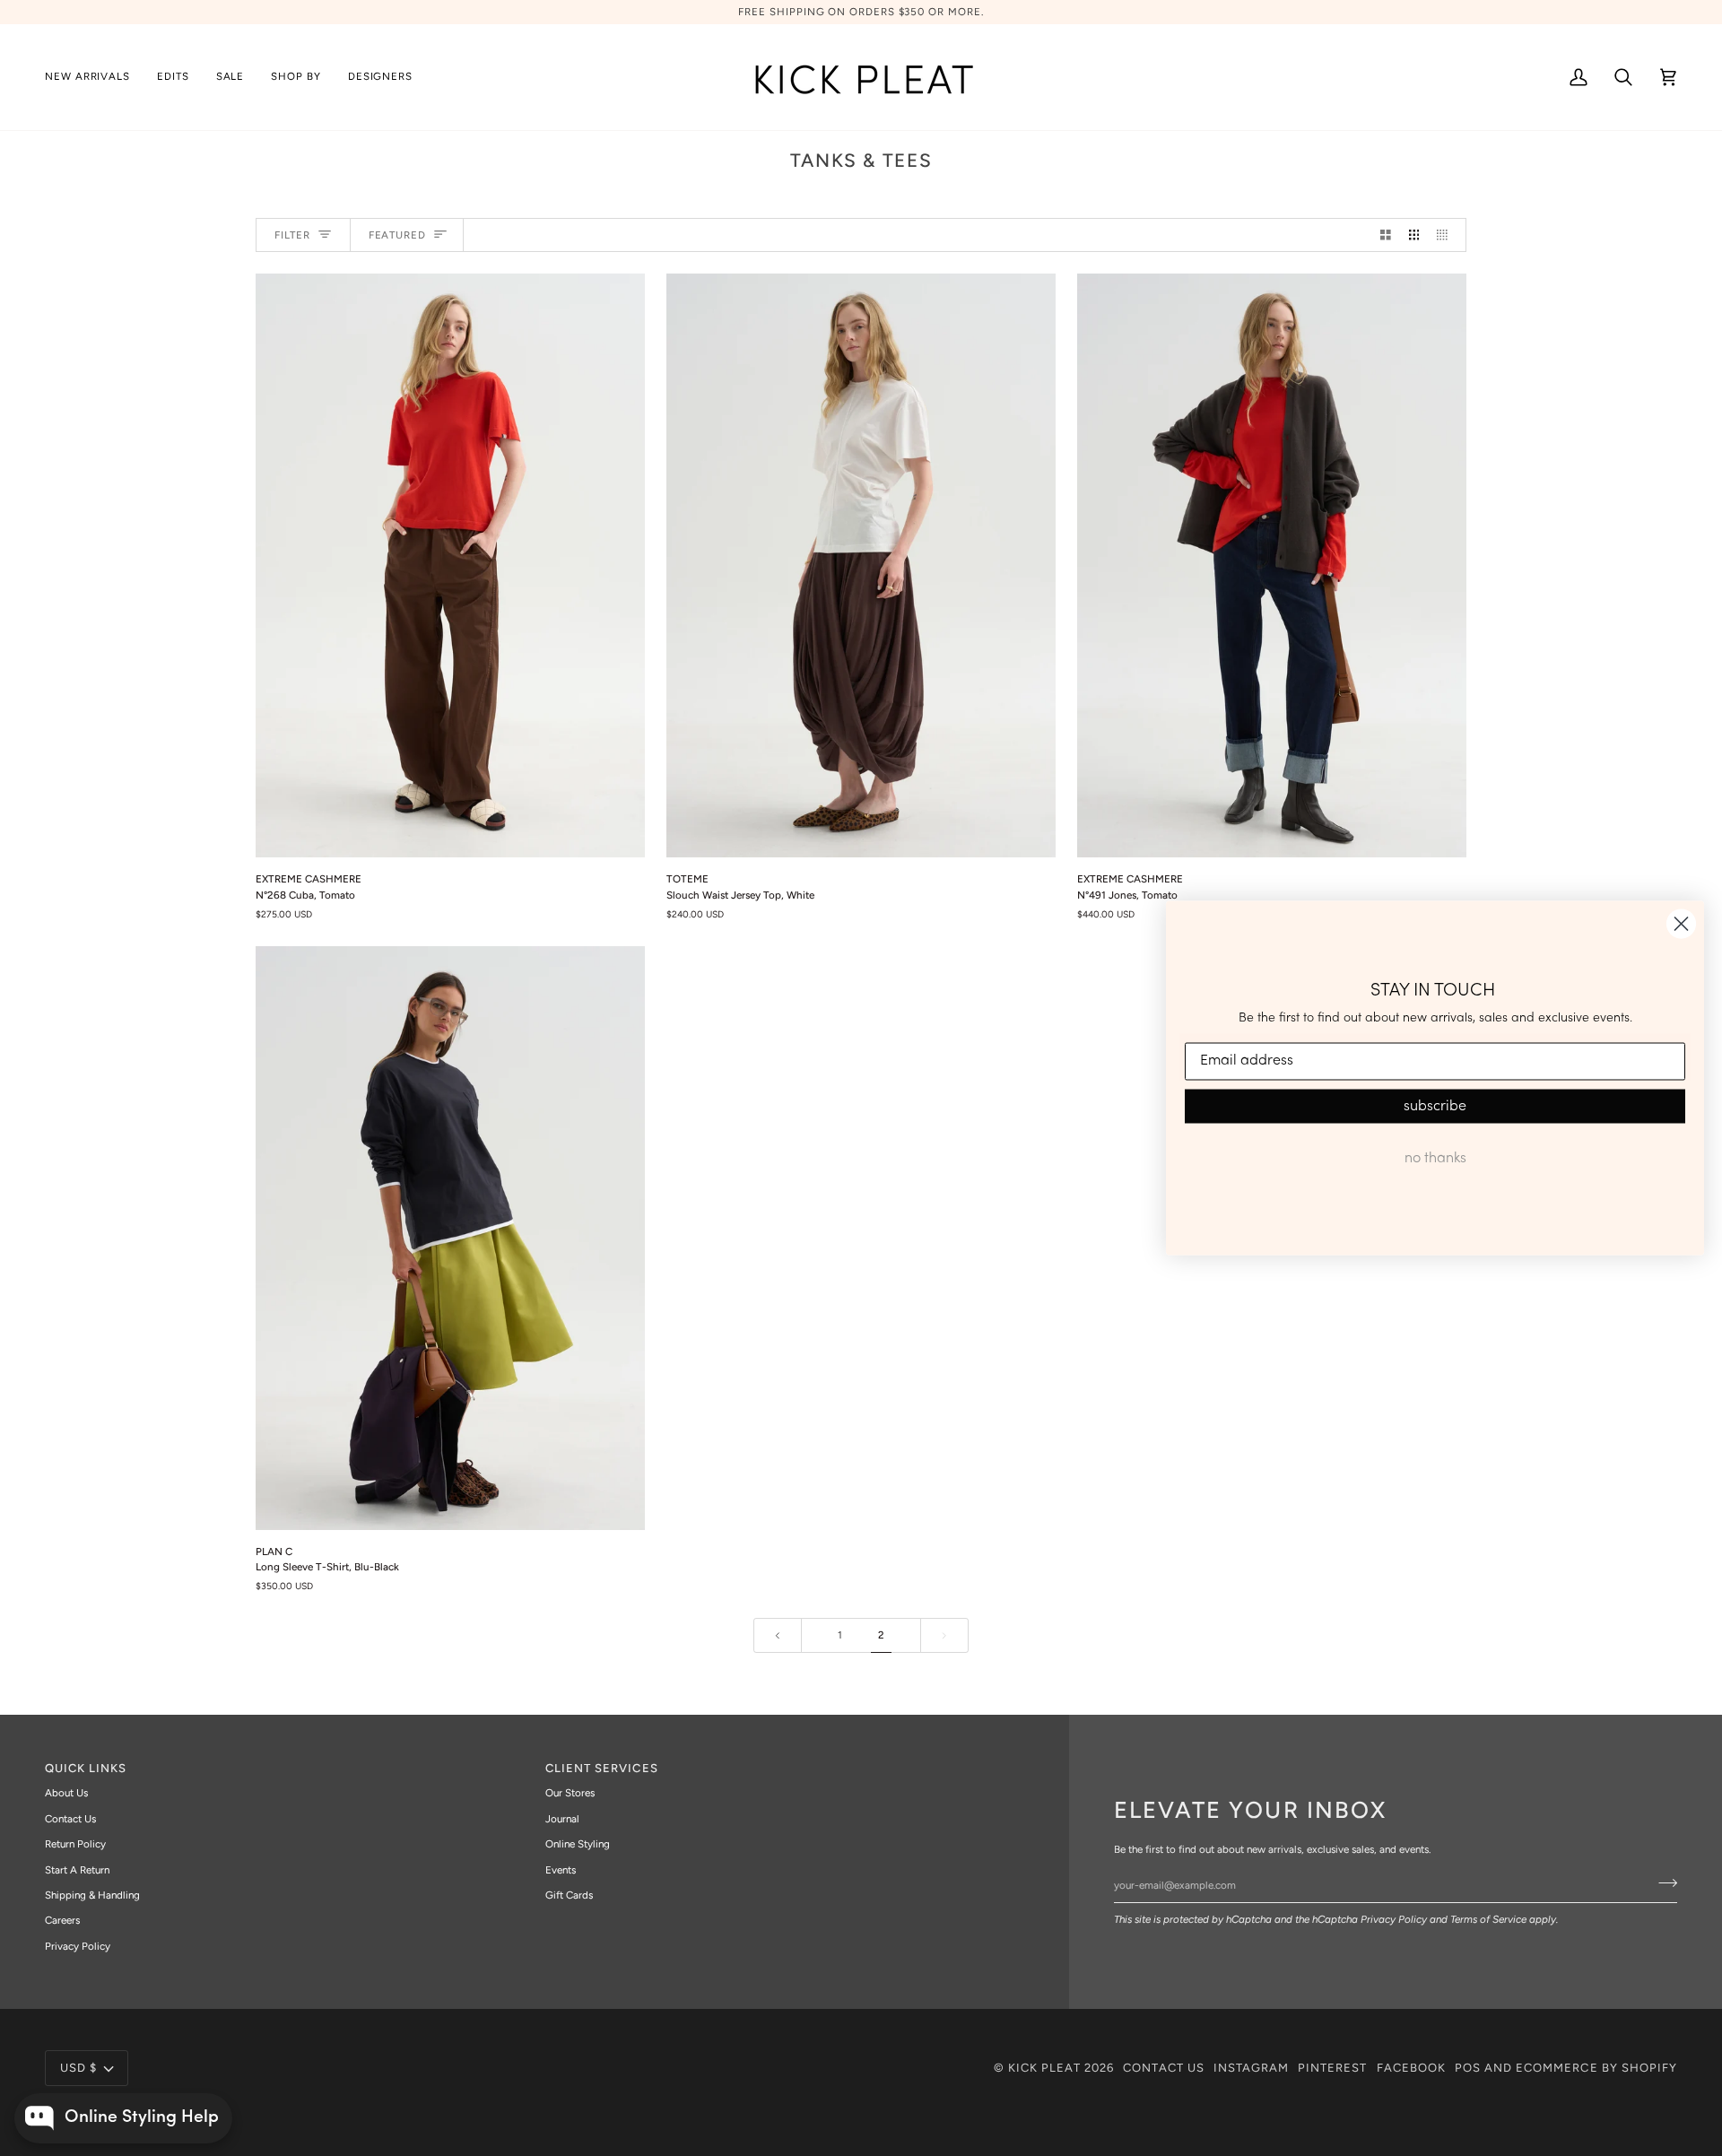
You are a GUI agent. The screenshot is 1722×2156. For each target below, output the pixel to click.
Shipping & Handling (92, 1895)
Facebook (1411, 2068)
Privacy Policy (1394, 1919)
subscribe (1435, 1106)
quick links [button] (86, 1768)
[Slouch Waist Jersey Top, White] (861, 565)
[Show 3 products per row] (1414, 235)
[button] (173, 77)
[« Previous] (778, 1635)
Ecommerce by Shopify (1596, 2068)
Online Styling (578, 1844)
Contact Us (70, 1819)
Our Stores (570, 1793)
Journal (562, 1819)
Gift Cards (569, 1895)
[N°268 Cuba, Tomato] (450, 565)
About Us (66, 1793)
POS (1468, 2068)
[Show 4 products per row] (1447, 235)
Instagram (1251, 2068)
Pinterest (1332, 2068)
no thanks (1435, 1158)
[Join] (1662, 1882)
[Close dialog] (1681, 924)
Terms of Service (1488, 1919)
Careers (62, 1920)
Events (561, 1870)
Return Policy (75, 1844)
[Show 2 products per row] (1386, 235)
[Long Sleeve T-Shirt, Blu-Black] (450, 1238)
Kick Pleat (1044, 2068)
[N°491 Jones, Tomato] (1272, 565)
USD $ (78, 2068)
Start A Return (77, 1870)
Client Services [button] (602, 1768)
